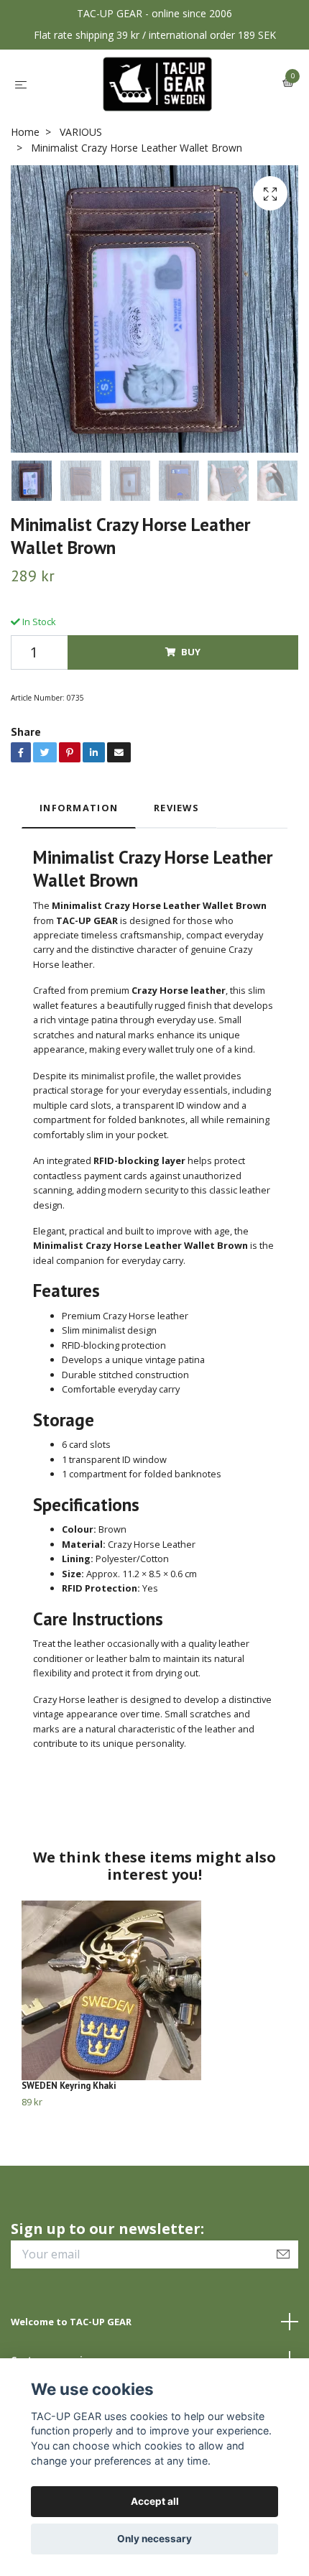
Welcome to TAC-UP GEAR (71, 2322)
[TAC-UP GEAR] (158, 84)
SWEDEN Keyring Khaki (69, 2086)
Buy (191, 652)
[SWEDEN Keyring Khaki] (154, 1990)
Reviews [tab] (176, 808)
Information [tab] (79, 808)
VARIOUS (81, 132)
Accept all (155, 2501)
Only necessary (154, 2539)
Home (25, 132)
